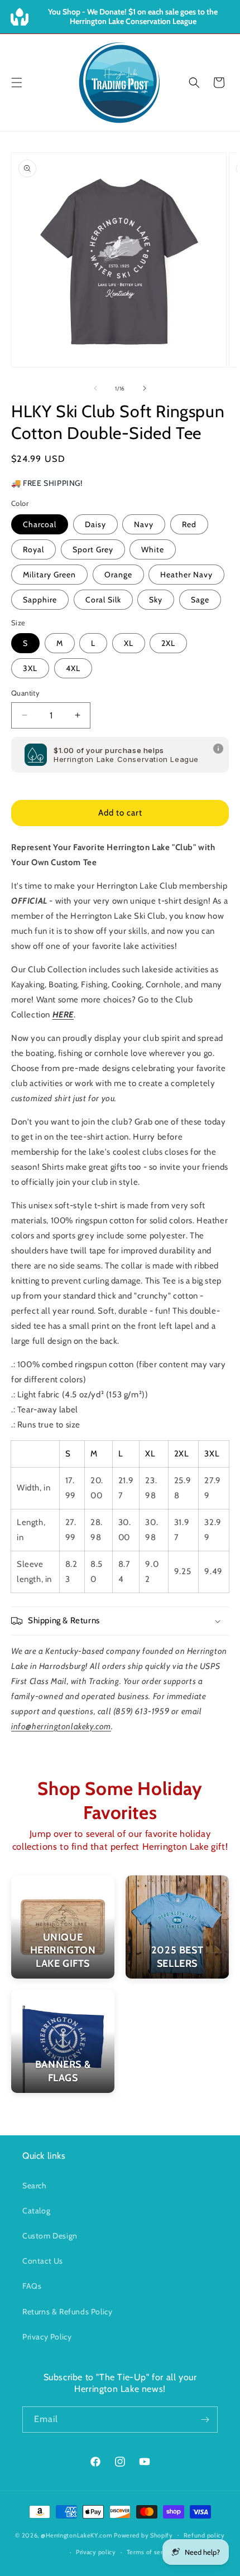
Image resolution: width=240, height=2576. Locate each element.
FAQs (32, 2286)
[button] (17, 83)
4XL (73, 668)
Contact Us (43, 2261)
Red (189, 524)
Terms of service (151, 2552)
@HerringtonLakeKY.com (77, 2535)
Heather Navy (186, 575)
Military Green (49, 575)
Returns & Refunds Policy (67, 2312)
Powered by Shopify (143, 2535)
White (153, 549)
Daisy (95, 524)
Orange (118, 575)
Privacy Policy (47, 2337)
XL (129, 643)
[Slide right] (145, 388)
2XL (168, 643)
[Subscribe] (205, 2420)
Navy (144, 524)
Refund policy (204, 2535)
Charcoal (40, 524)
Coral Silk (103, 600)
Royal (33, 549)
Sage (200, 600)
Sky (156, 600)
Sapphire (40, 600)
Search (35, 2186)
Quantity (25, 693)
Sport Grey (93, 549)
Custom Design (50, 2236)
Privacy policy (96, 2552)
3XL (30, 668)
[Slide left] (95, 388)
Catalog (36, 2211)
